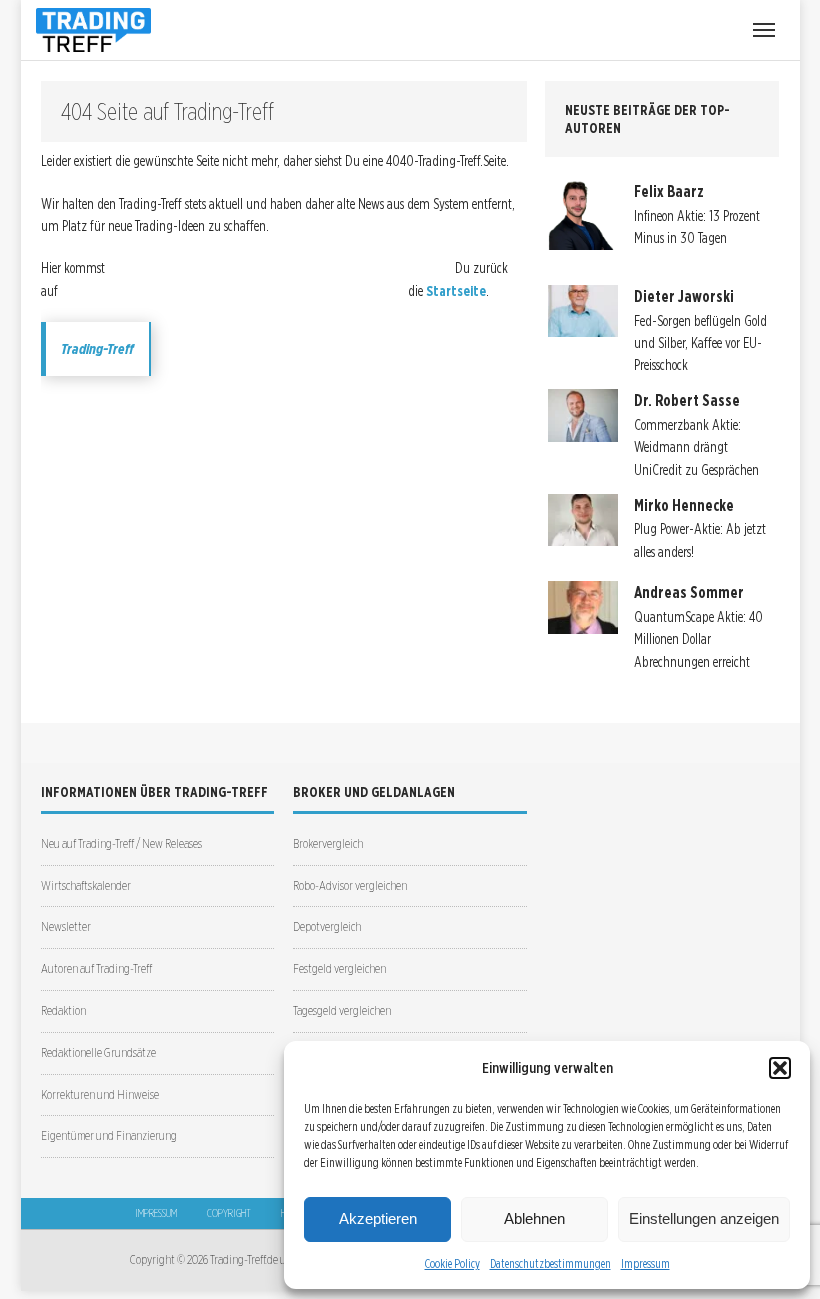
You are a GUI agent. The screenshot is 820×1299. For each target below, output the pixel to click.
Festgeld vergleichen (339, 968)
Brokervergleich (328, 843)
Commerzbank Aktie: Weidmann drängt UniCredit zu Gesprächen (696, 447)
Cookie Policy (452, 1263)
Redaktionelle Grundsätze (98, 1052)
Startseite (456, 291)
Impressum (645, 1263)
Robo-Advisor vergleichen (350, 885)
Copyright (229, 1213)
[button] (780, 1068)
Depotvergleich (327, 926)
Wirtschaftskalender (86, 885)
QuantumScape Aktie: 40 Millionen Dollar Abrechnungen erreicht (698, 639)
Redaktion (63, 1010)
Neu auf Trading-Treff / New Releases (121, 843)
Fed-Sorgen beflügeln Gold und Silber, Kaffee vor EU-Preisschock (700, 343)
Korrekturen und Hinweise (100, 1094)
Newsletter (66, 926)
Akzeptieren (378, 1218)
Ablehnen (534, 1218)
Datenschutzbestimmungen (550, 1263)
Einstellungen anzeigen (704, 1218)
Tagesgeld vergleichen (342, 1010)
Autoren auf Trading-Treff (96, 968)
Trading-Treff (97, 349)
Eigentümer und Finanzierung (109, 1135)
